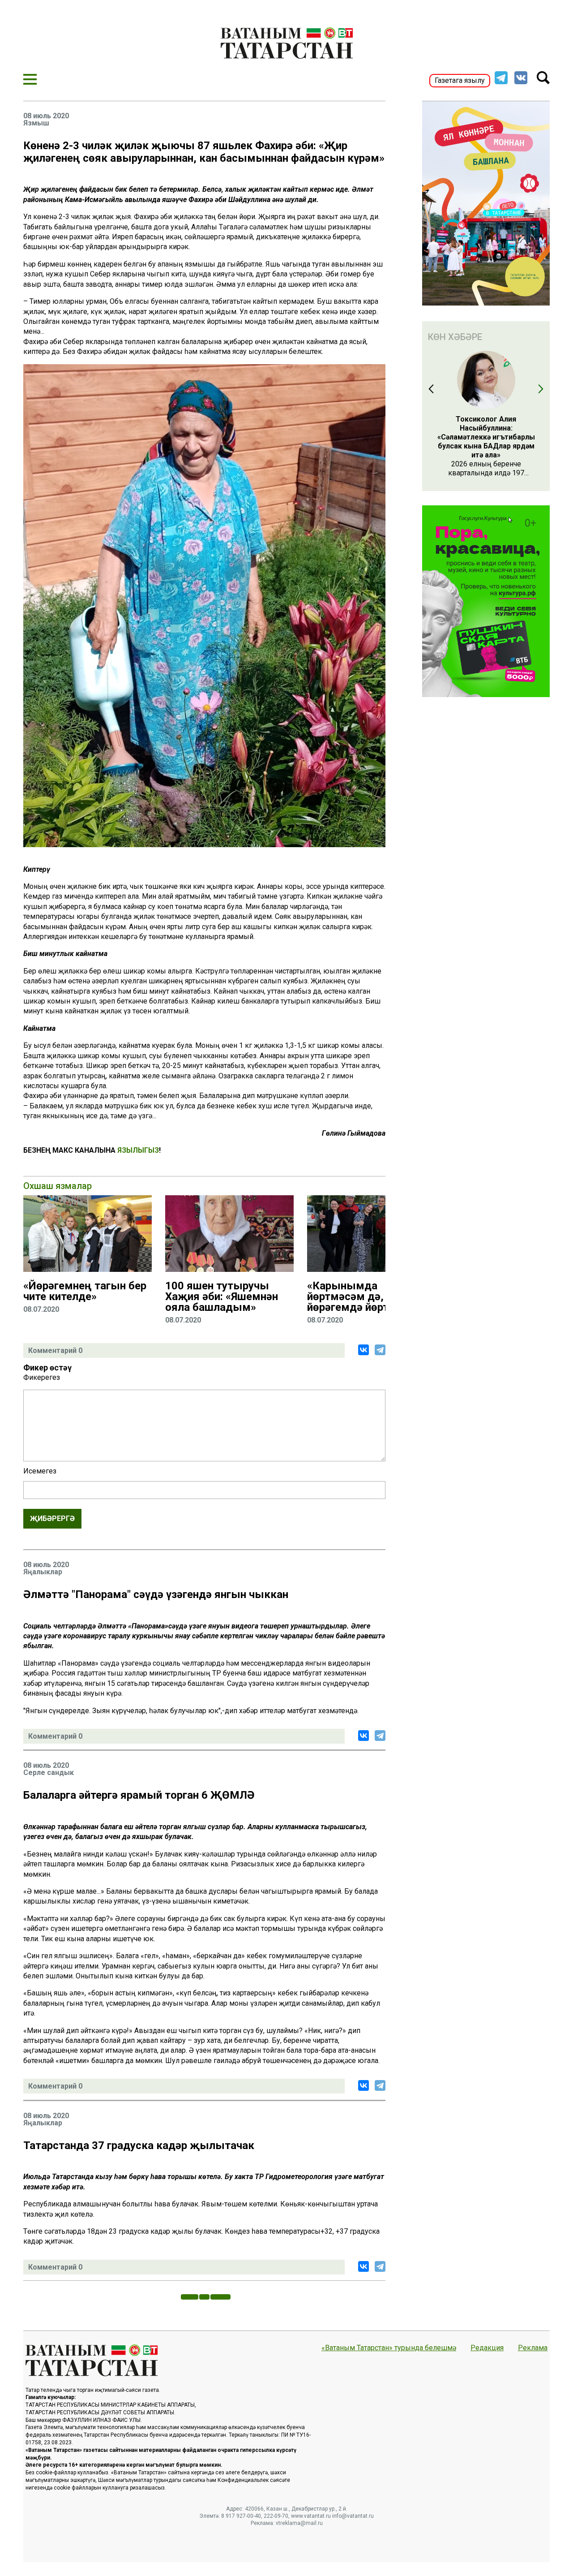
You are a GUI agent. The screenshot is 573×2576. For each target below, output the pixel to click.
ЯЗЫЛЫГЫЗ (138, 1150)
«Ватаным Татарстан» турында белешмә (389, 2348)
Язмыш (36, 123)
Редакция (487, 2348)
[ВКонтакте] (363, 1350)
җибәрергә (52, 1518)
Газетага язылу (460, 80)
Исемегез (40, 1471)
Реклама (533, 2348)
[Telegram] (380, 1350)
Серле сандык (49, 1773)
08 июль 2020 (46, 116)
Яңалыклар (43, 1572)
